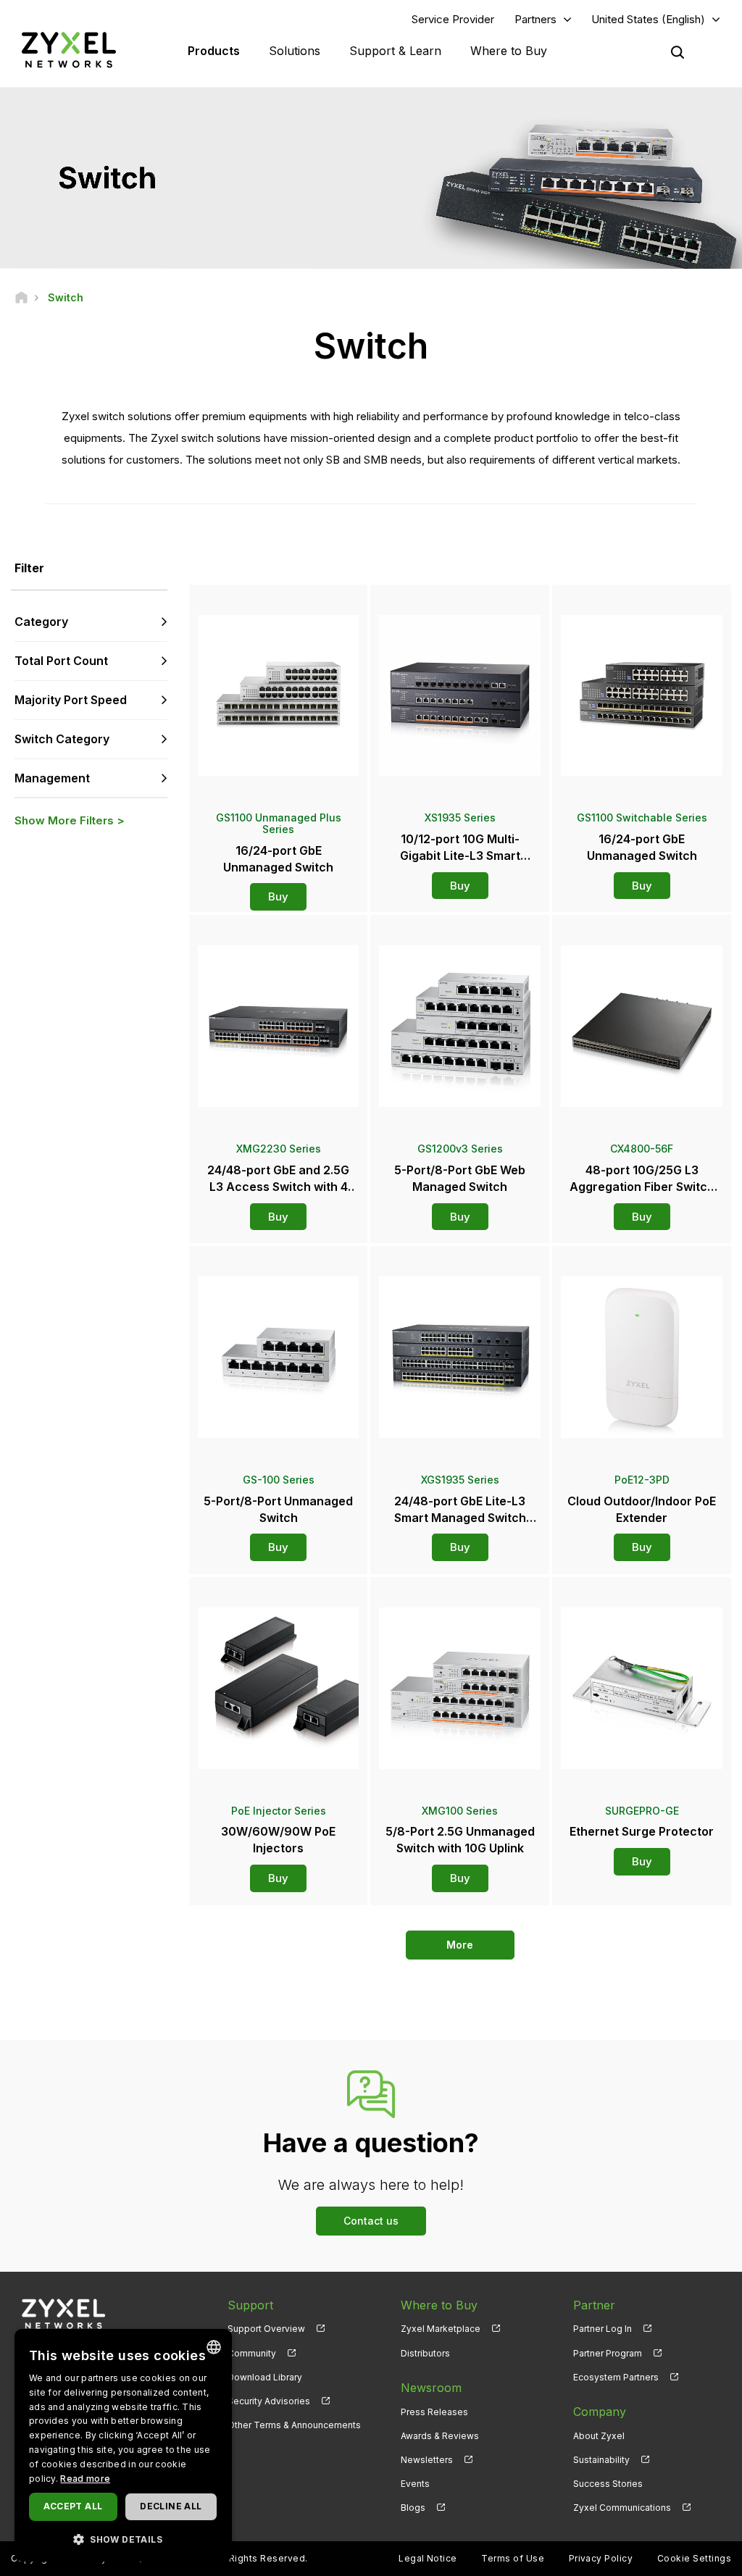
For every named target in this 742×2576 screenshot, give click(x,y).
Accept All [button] (73, 2506)
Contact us (371, 2221)
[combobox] (214, 2347)
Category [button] (41, 622)
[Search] (678, 52)
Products (214, 51)
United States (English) (648, 19)
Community (252, 2353)
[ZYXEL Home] (69, 50)
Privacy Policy (601, 2558)
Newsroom (431, 2388)
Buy (278, 896)
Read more (85, 2479)
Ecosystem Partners (616, 2377)
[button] (123, 2539)
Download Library (265, 2377)
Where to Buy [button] (509, 51)
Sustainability (601, 2460)
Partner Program (608, 2353)
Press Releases (434, 2412)
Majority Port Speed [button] (71, 700)
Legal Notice (428, 2558)
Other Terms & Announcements (294, 2425)
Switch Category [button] (62, 739)
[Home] (21, 297)
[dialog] (123, 2445)
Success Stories (608, 2484)
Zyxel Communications (622, 2508)
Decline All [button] (171, 2506)
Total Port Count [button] (61, 661)
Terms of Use (513, 2558)
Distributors (425, 2353)
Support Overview (266, 2329)
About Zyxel (599, 2436)
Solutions (295, 51)
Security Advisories (269, 2401)
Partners (535, 19)
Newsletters (427, 2460)
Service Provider (453, 19)
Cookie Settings (694, 2558)
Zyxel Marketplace (441, 2329)
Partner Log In (603, 2329)
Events (415, 2484)
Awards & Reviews (440, 2436)
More (460, 1945)
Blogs (413, 2508)
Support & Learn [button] (395, 51)
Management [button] (52, 778)
